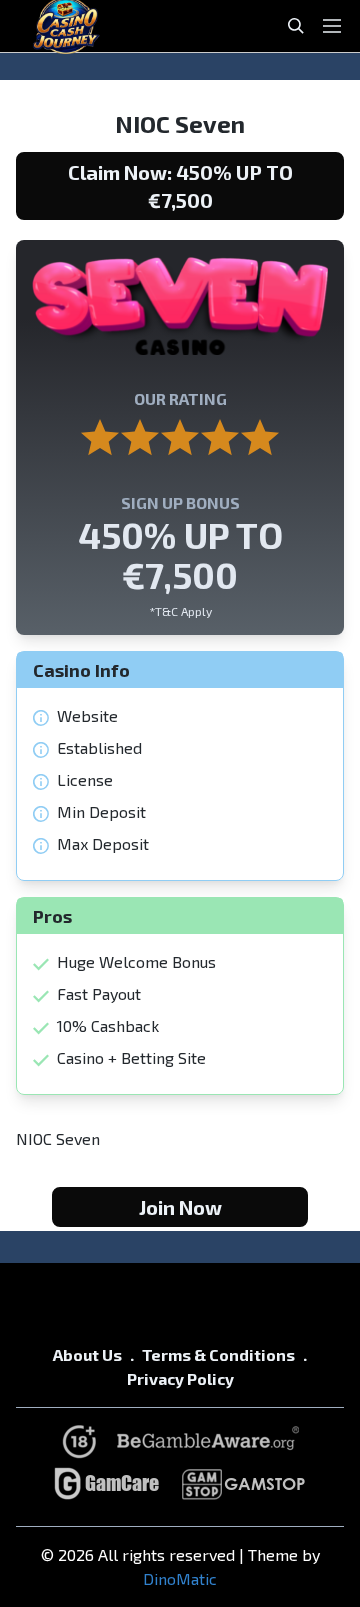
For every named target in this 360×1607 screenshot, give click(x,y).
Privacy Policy (180, 1378)
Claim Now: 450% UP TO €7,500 (180, 186)
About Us (87, 1354)
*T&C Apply (180, 611)
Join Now (180, 1207)
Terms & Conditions (218, 1354)
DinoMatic (180, 1578)
